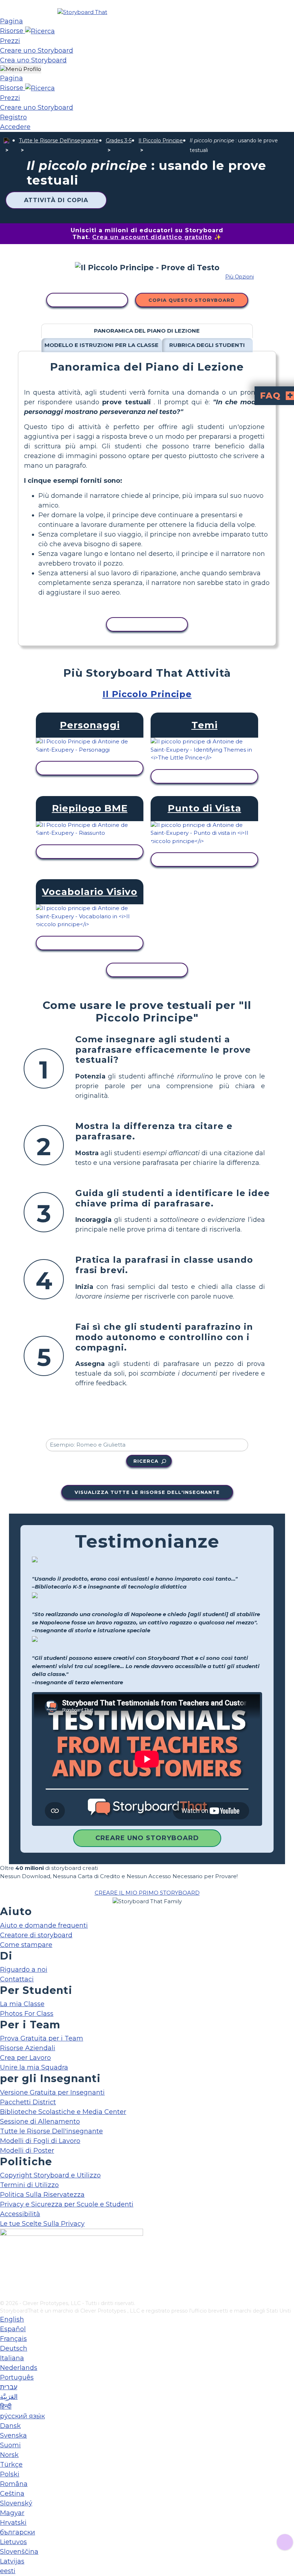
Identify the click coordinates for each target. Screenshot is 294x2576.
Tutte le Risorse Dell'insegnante (59, 141)
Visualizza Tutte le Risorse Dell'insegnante (147, 1492)
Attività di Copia (56, 200)
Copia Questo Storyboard (192, 300)
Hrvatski (13, 2523)
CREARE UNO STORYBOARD (147, 1838)
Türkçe (11, 2465)
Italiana (12, 2358)
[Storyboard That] (82, 12)
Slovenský (16, 2503)
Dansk (10, 2426)
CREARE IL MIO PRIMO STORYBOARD (147, 1893)
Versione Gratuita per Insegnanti (52, 2092)
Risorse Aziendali (28, 2048)
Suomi (10, 2445)
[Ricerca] (40, 31)
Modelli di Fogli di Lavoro (40, 2141)
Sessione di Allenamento (40, 2122)
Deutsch (14, 2348)
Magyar (12, 2513)
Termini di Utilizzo (29, 2185)
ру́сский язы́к (22, 2416)
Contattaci (17, 1979)
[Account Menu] (21, 69)
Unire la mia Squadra (34, 2067)
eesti (8, 2571)
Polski (10, 2474)
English (12, 2319)
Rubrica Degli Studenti (207, 345)
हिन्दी (6, 2406)
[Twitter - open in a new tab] (4, 2283)
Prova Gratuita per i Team (42, 2038)
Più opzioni (240, 277)
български (18, 2532)
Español (13, 2329)
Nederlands (19, 2368)
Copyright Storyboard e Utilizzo (50, 2175)
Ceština (12, 2494)
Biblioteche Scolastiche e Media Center (63, 2112)
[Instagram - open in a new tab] (4, 2271)
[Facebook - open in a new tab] (4, 2259)
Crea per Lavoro (25, 2058)
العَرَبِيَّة (9, 2397)
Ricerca (146, 1461)
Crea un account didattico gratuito (152, 237)
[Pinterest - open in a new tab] (4, 2295)
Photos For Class (27, 2014)
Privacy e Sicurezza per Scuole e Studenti (67, 2204)
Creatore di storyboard (36, 1935)
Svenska (13, 2435)
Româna (14, 2484)
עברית (9, 2387)
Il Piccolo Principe (161, 141)
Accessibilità (20, 2214)
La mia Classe (22, 2004)
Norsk (9, 2455)
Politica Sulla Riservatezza (42, 2195)
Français (13, 2339)
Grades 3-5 (119, 141)
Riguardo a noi (24, 1970)
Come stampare (26, 1945)
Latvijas (12, 2561)
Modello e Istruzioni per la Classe (101, 345)
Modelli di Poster (27, 2151)
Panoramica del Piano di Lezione (147, 331)
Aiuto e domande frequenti (44, 1925)
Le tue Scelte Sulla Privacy (42, 2224)
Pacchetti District (28, 2102)
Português (17, 2377)
